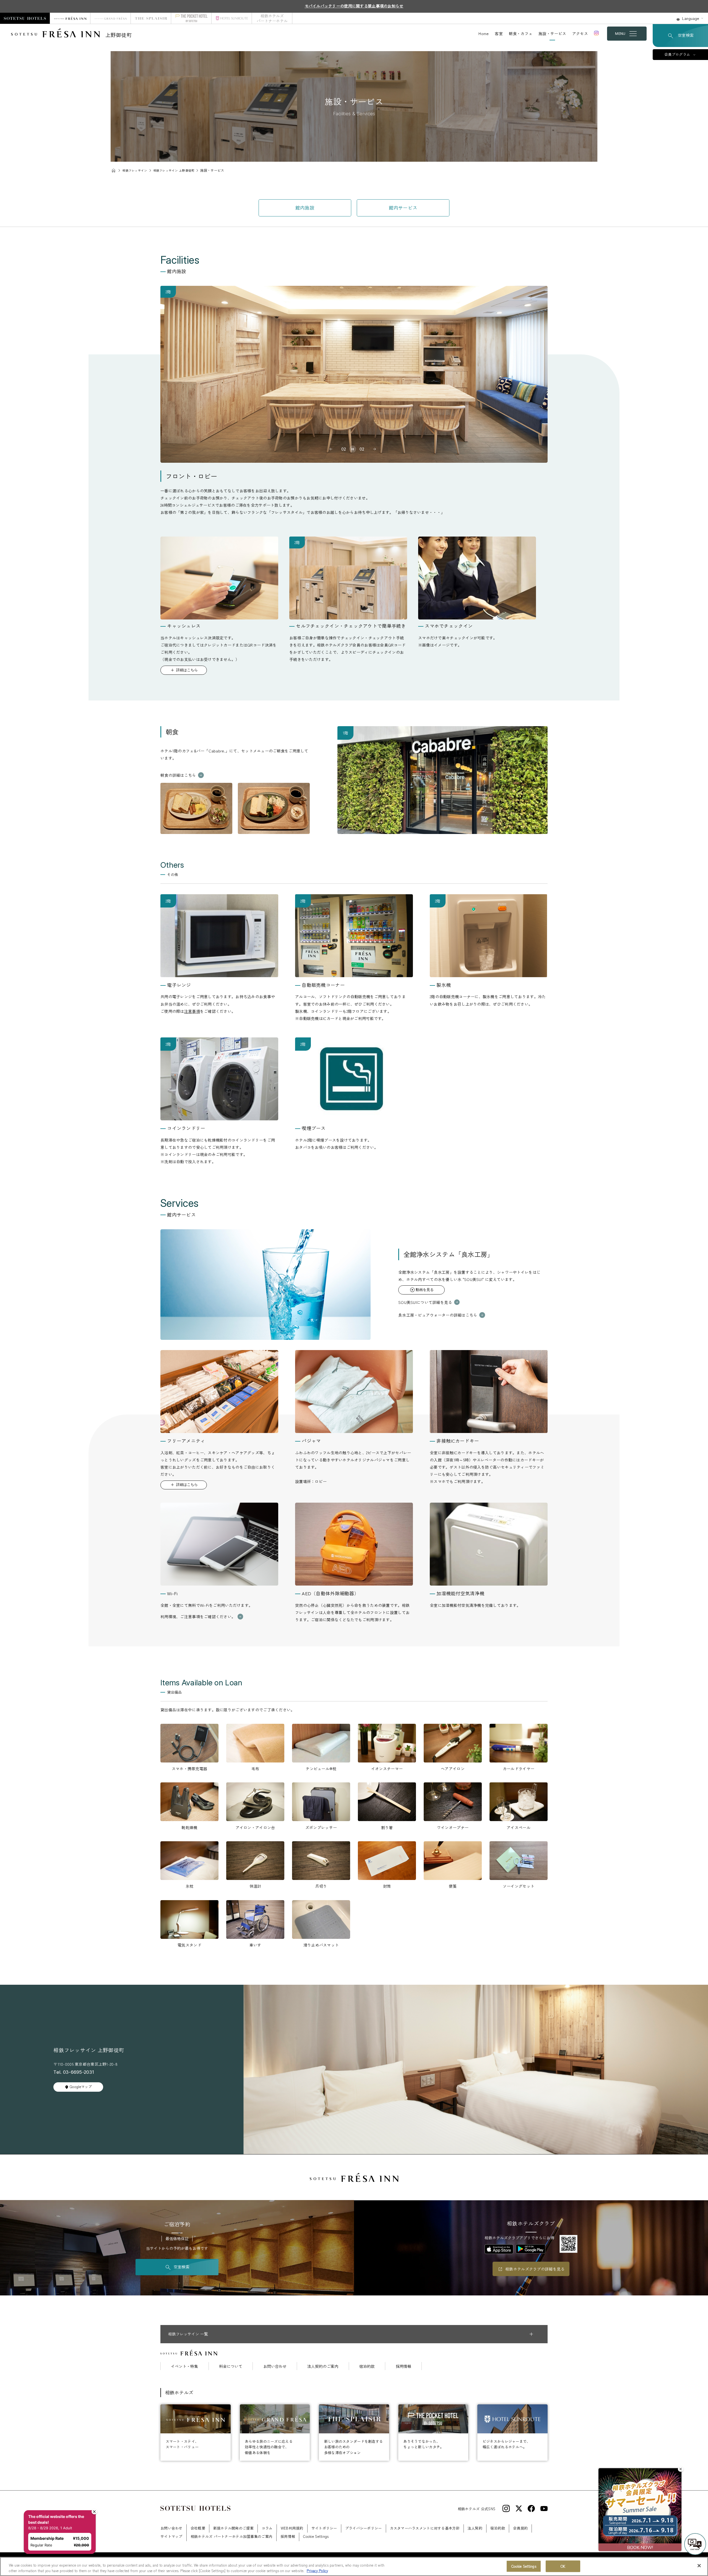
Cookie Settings (524, 2566)
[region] (354, 2566)
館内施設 (305, 208)
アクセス (580, 33)
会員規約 (520, 2528)
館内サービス (403, 208)
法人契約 (475, 2528)
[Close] (699, 2566)
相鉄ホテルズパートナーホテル (272, 18)
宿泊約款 (367, 2366)
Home (484, 33)
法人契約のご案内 (323, 2366)
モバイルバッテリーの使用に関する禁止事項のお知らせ (354, 6)
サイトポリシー (324, 2528)
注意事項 (192, 1011)
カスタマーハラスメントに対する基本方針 (425, 2528)
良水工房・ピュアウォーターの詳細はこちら (438, 1315)
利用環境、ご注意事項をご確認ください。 (198, 1617)
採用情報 (404, 2366)
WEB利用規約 (292, 2528)
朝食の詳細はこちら (178, 775)
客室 (499, 33)
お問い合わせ (275, 2366)
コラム (267, 2528)
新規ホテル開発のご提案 (233, 2528)
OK (563, 2566)
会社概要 (198, 2528)
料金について (231, 2366)
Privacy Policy (317, 2570)
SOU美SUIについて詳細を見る (425, 1302)
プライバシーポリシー (364, 2528)
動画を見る (425, 1290)
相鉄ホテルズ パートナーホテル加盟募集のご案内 (231, 2536)
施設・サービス (552, 33)
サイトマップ (171, 2536)
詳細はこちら (187, 670)
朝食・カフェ (521, 33)
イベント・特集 (184, 2366)
